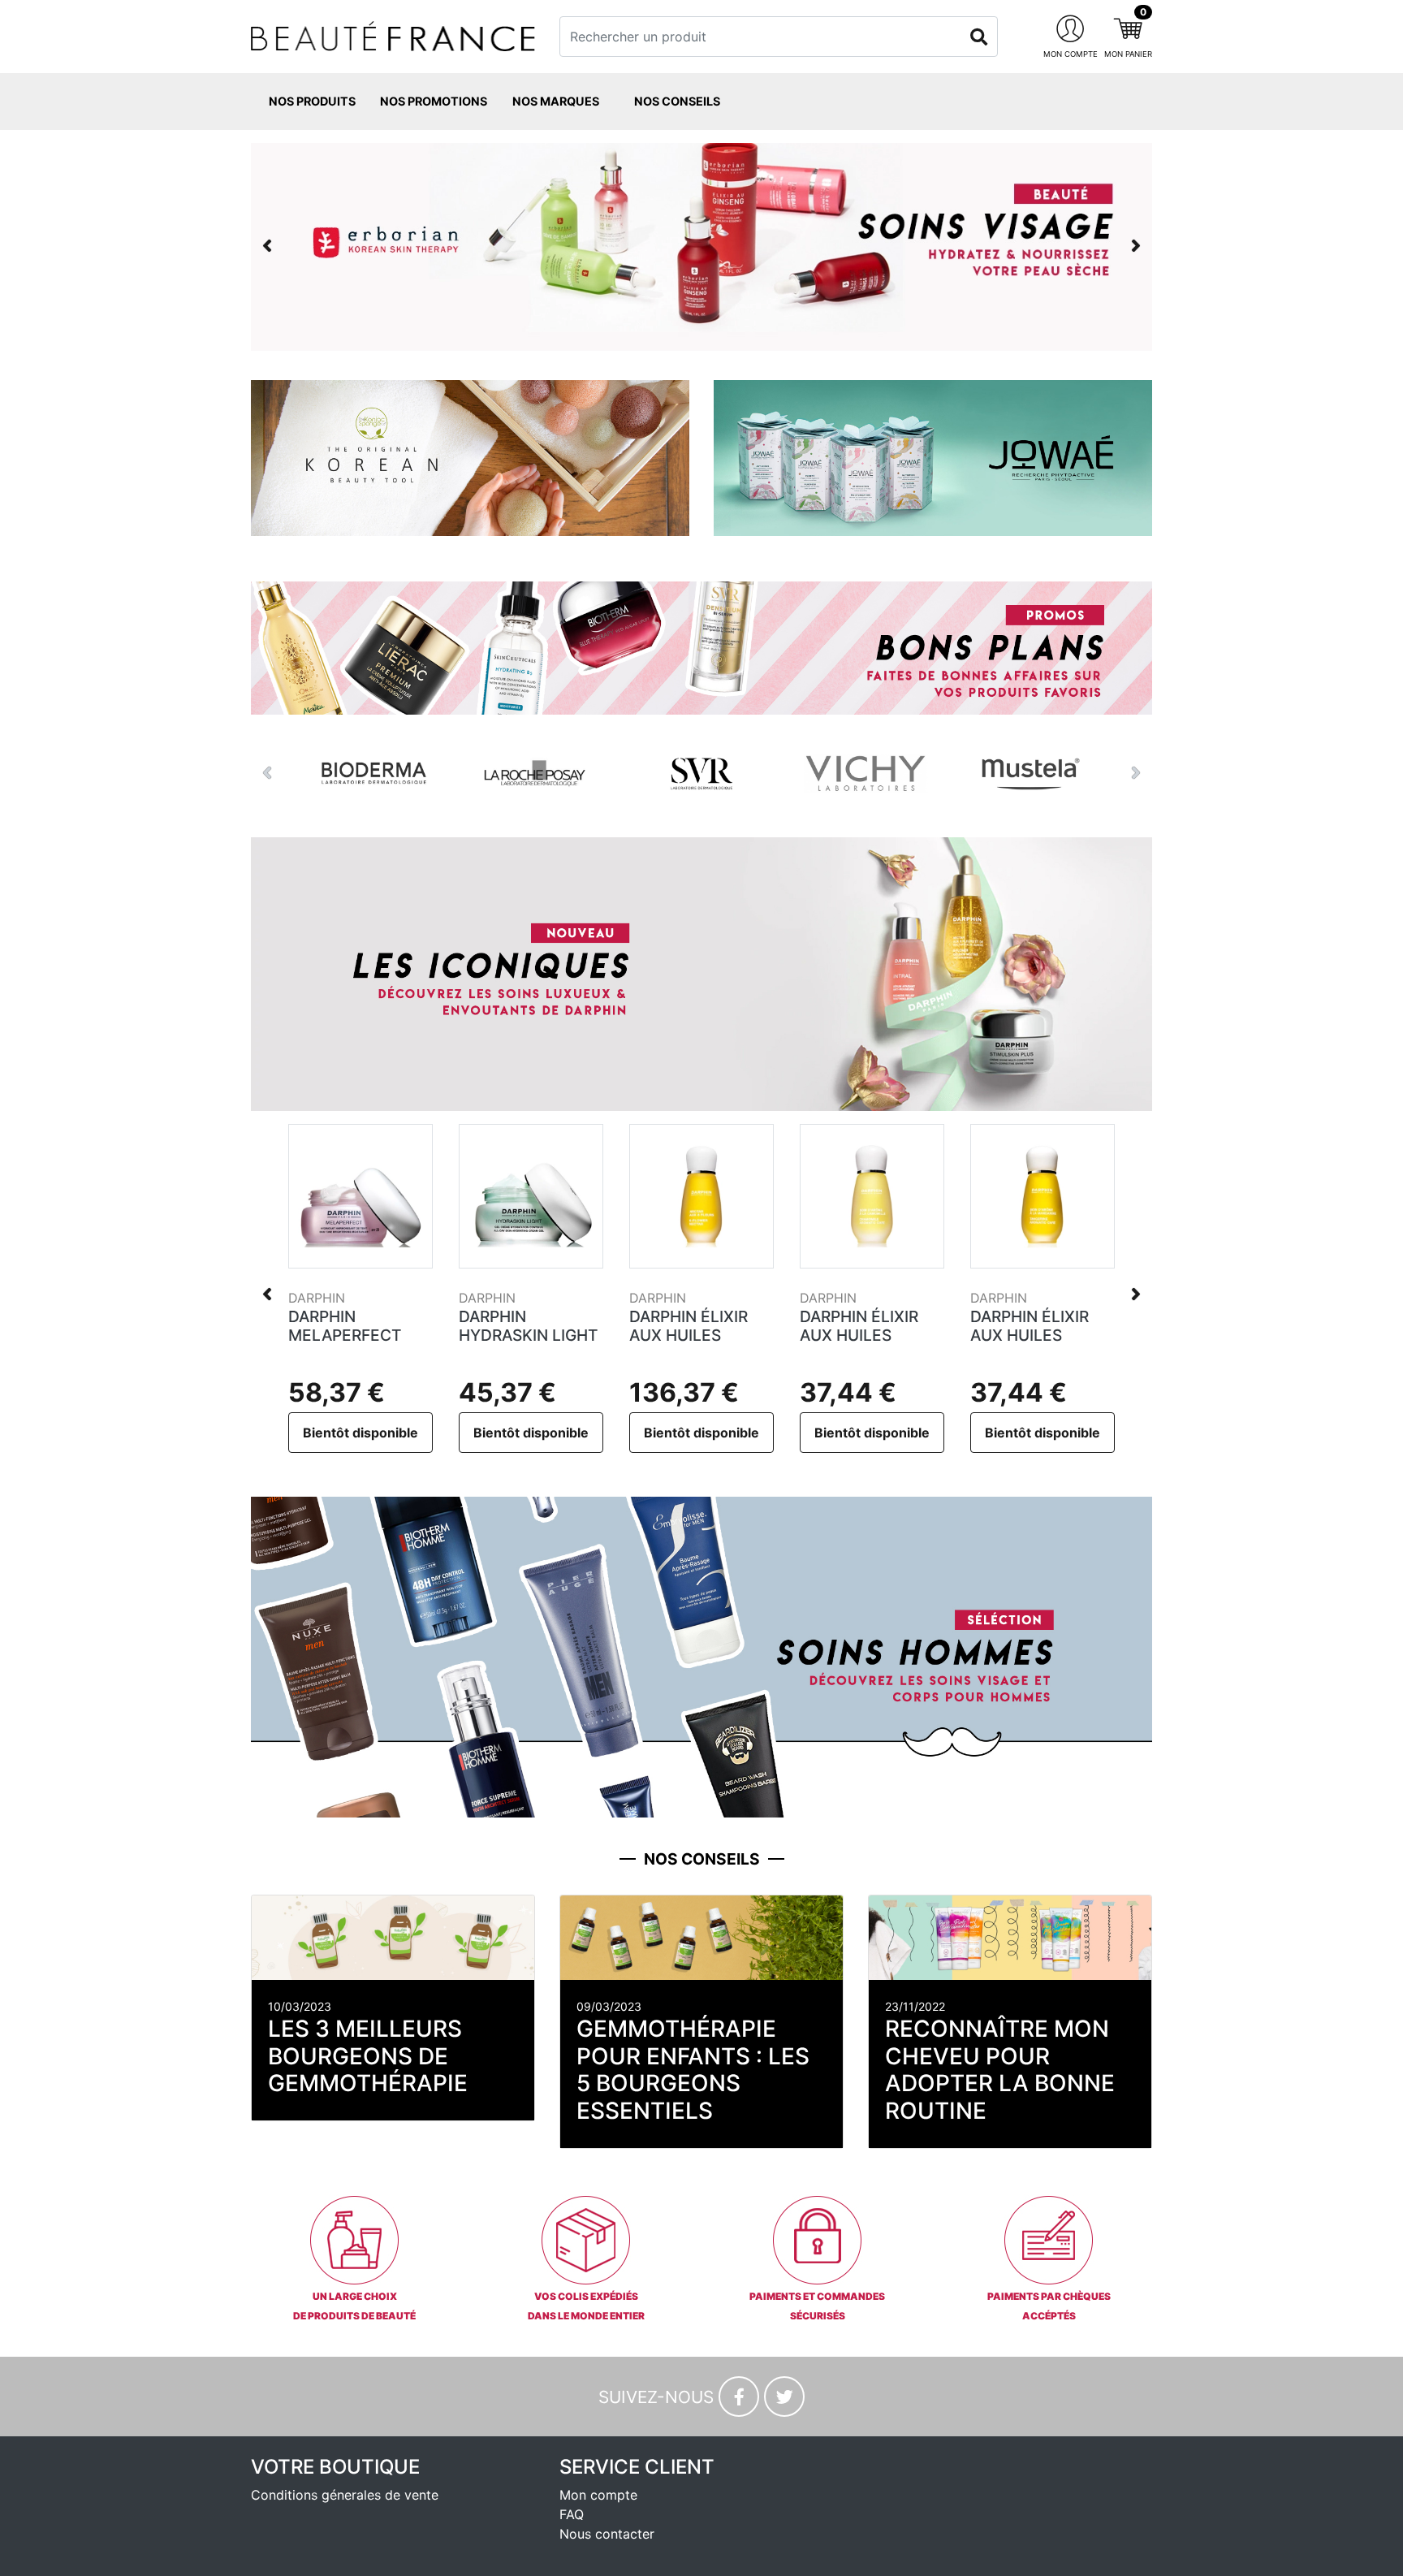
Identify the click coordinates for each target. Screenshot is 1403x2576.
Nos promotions (434, 101)
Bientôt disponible (360, 1433)
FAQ (572, 2514)
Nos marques (556, 101)
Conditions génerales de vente (345, 2495)
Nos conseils (677, 101)
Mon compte (598, 2495)
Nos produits (312, 101)
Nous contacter (607, 2534)
